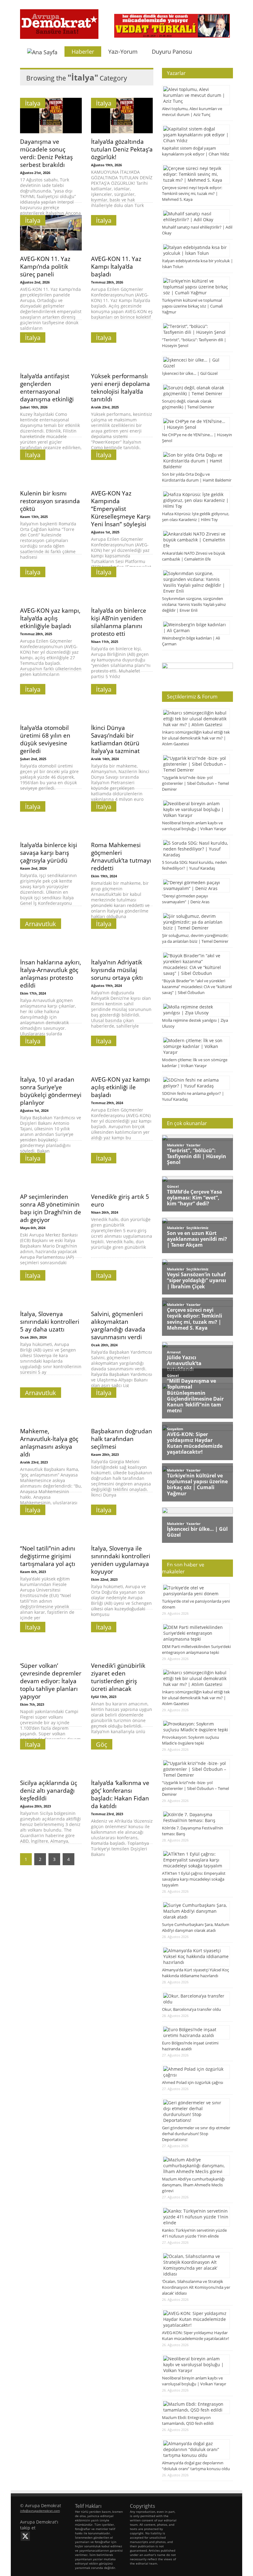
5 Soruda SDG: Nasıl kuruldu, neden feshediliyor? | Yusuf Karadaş (194, 865)
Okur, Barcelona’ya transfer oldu (191, 2009)
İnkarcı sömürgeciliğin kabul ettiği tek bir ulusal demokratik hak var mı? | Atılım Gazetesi (196, 738)
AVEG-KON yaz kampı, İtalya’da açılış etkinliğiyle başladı (50, 618)
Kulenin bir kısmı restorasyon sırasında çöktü (50, 501)
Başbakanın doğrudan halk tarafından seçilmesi (122, 1439)
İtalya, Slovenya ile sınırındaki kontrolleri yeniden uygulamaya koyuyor (121, 1560)
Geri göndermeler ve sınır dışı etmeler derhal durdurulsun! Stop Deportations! (196, 2134)
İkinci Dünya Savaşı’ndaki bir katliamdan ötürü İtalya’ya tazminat (115, 739)
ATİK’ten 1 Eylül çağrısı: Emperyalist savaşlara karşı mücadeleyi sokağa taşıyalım (194, 1879)
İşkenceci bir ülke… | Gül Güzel (190, 373)
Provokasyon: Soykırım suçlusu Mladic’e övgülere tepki (191, 1740)
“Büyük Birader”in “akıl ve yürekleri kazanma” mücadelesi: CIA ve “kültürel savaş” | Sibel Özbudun (197, 987)
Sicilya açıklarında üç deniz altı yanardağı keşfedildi (49, 1790)
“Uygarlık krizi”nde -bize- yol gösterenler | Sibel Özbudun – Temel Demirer (195, 783)
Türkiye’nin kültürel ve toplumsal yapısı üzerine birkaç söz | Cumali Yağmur (192, 306)
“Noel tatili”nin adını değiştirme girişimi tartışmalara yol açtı (48, 1556)
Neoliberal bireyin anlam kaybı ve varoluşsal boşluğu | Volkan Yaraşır (194, 826)
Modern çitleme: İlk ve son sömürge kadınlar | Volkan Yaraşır (195, 1063)
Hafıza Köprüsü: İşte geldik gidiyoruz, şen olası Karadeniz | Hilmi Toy (196, 517)
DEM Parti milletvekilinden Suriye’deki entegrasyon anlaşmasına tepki (196, 1649)
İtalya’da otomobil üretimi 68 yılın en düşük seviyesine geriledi (45, 739)
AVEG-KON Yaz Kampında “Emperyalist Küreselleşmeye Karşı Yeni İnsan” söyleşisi (121, 509)
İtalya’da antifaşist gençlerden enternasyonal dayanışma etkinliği (47, 387)
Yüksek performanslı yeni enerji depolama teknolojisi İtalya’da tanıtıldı (120, 387)
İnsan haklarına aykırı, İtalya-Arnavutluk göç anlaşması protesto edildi (51, 974)
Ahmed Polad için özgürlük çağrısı (193, 2082)
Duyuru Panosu (172, 52)
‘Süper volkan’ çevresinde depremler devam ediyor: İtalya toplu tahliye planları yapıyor (51, 1681)
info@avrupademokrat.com (40, 2511)
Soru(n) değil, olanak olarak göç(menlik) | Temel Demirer (188, 404)
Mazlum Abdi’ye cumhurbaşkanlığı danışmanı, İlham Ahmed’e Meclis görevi (193, 2185)
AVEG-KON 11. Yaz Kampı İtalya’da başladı (116, 266)
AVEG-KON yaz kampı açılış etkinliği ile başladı (120, 1087)
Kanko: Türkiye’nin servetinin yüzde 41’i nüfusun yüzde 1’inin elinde (194, 2233)
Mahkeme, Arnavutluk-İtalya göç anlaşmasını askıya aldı (49, 1443)
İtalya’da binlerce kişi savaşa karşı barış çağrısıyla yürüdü (49, 853)
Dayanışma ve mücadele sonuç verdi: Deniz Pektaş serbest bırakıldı (46, 153)
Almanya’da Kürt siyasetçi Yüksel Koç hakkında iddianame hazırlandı (195, 1973)
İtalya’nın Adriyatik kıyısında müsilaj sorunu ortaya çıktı (117, 970)
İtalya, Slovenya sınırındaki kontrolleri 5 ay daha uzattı (50, 1321)
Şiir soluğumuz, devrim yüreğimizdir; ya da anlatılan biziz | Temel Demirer (195, 938)
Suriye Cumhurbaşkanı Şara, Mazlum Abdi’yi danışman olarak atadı (196, 1927)
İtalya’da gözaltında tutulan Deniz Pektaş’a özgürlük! (122, 149)
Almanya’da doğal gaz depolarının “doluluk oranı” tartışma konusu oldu (196, 2466)
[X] (25, 2536)
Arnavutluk (41, 924)
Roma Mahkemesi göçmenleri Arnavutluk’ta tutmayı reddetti (121, 856)
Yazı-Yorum (123, 52)
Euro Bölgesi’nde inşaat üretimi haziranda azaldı (190, 2046)
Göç (102, 1744)
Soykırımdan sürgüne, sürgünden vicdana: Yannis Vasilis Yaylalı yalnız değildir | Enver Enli (194, 604)
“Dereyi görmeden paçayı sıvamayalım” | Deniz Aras (186, 899)
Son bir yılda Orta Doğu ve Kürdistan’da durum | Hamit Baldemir (197, 477)
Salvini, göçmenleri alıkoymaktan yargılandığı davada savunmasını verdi (118, 1325)
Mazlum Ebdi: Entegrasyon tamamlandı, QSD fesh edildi (188, 2420)
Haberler (83, 52)
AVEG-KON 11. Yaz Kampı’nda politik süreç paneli (45, 266)
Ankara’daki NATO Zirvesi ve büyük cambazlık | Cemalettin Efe (194, 556)
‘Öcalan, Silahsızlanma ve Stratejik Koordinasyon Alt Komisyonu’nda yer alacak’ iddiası (196, 2287)
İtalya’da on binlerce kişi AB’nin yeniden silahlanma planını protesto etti (119, 622)
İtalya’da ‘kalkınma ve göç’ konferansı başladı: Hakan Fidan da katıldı (120, 1794)
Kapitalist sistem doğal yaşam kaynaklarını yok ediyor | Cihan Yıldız (196, 151)
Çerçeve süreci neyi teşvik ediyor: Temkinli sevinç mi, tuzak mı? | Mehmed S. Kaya (192, 193)
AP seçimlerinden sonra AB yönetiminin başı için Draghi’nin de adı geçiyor (51, 1208)
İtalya (33, 103)
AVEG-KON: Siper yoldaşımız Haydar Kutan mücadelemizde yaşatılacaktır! (195, 2336)
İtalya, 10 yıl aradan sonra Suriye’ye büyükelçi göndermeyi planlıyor (51, 1091)
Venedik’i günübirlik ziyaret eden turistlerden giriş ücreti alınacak (118, 1677)
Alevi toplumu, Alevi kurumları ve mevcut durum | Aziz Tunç (192, 112)
